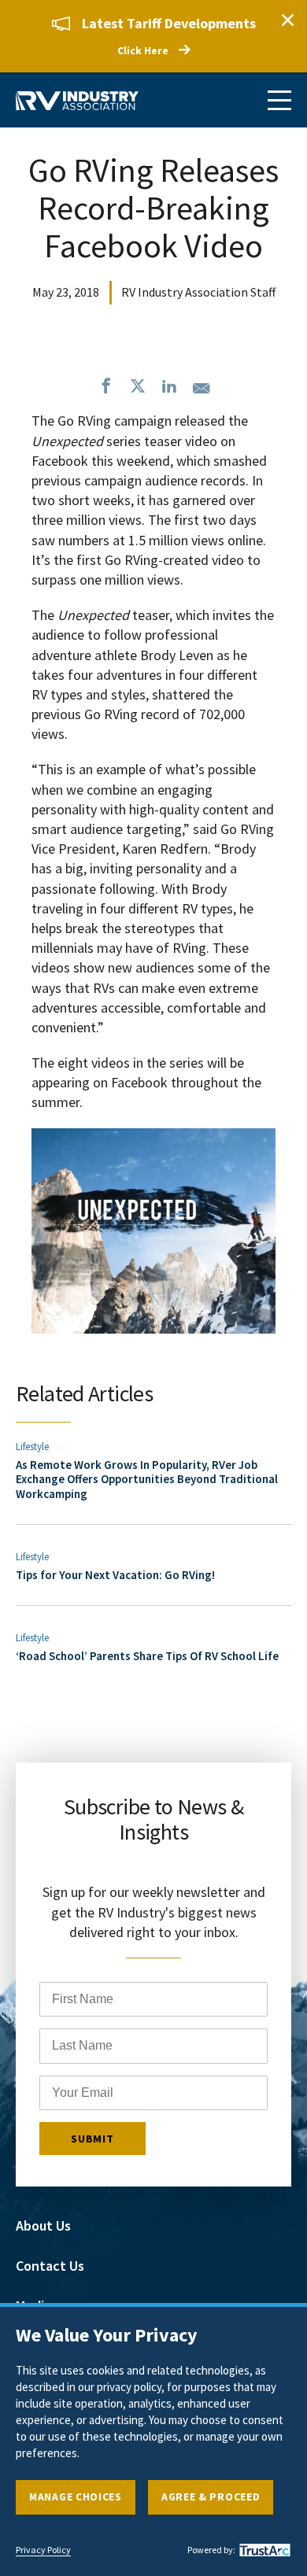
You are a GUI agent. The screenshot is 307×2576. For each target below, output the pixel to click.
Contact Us (50, 2266)
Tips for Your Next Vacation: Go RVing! (115, 1575)
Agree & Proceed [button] (211, 2497)
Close (287, 20)
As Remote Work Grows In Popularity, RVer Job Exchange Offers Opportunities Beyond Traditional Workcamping (147, 1479)
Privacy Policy (43, 2550)
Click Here (143, 50)
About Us (43, 2225)
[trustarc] (263, 2550)
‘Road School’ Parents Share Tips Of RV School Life (147, 1656)
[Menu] (279, 100)
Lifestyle (32, 1447)
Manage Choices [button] (76, 2497)
